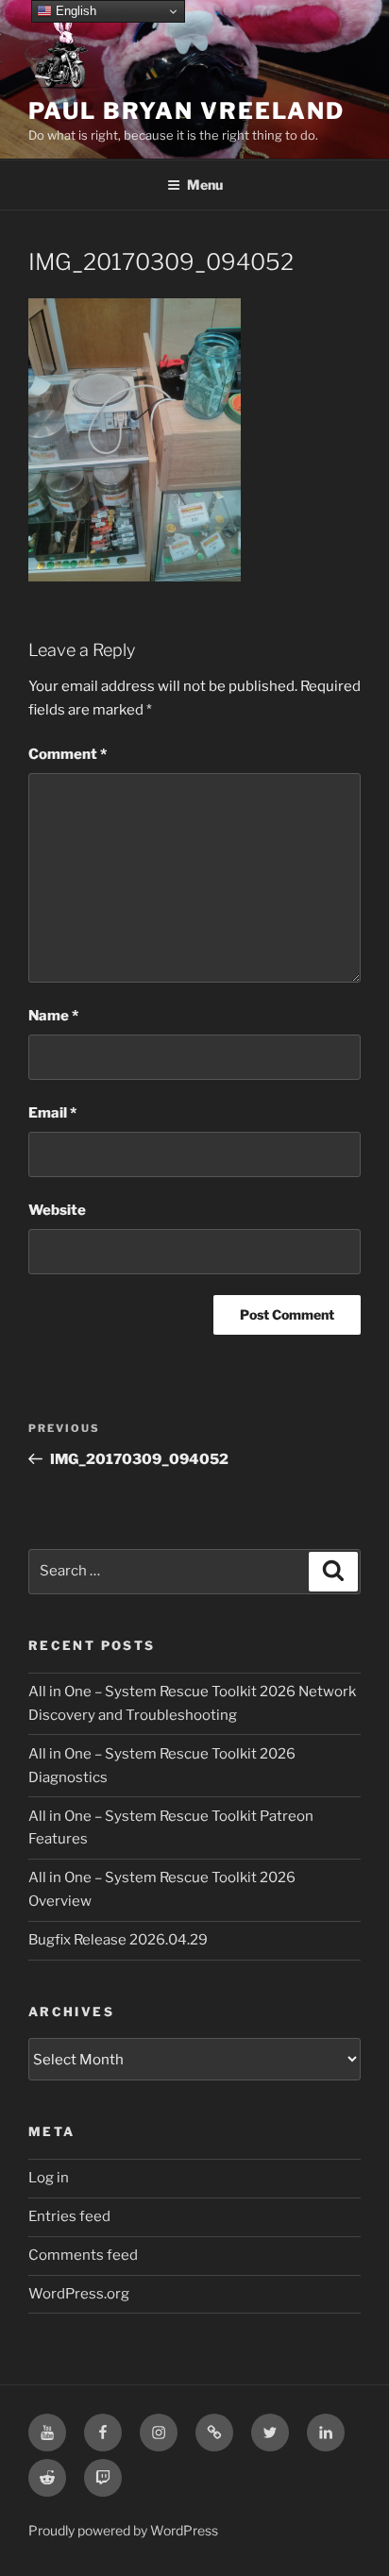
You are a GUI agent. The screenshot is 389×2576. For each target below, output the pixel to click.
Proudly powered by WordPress (123, 2530)
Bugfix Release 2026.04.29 (118, 1940)
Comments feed (83, 2255)
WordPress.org (79, 2294)
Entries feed (69, 2216)
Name (53, 1016)
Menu (205, 185)
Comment (68, 754)
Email (52, 1113)
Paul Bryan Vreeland (186, 111)
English (74, 11)
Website (57, 1210)
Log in (49, 2178)
